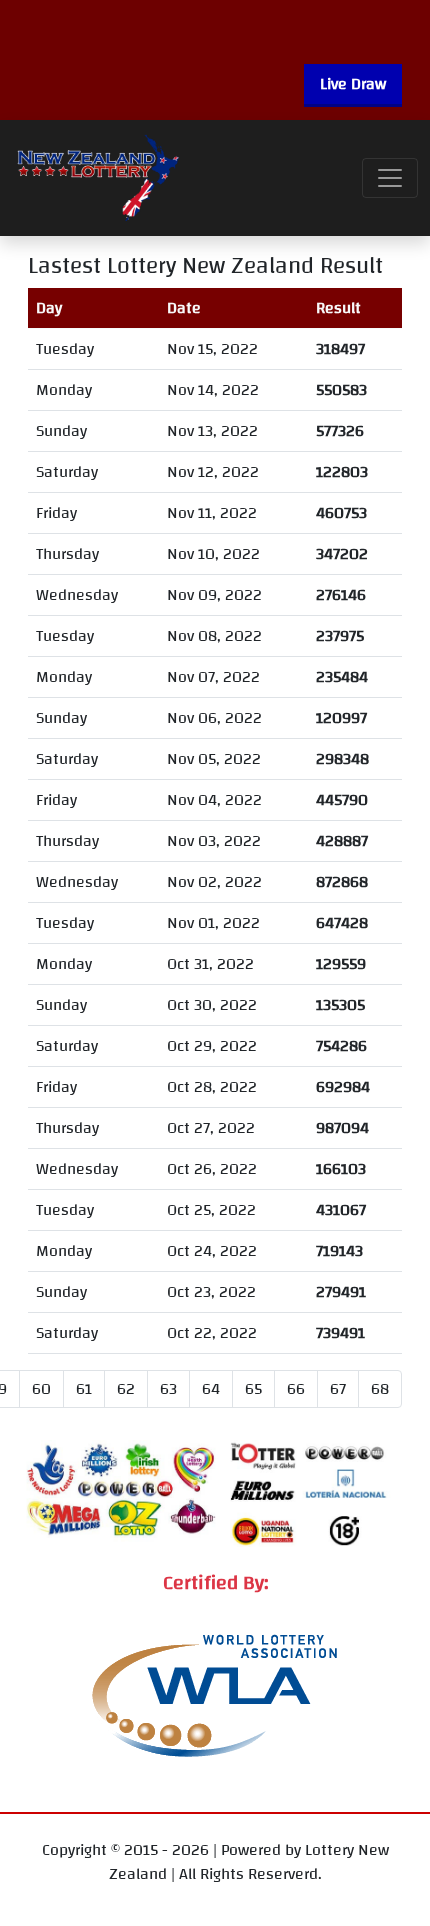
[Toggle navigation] (390, 178)
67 (338, 1389)
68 (380, 1389)
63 (168, 1389)
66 (296, 1389)
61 (84, 1389)
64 (211, 1389)
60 (41, 1389)
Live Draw (353, 84)
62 (126, 1389)
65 (253, 1389)
